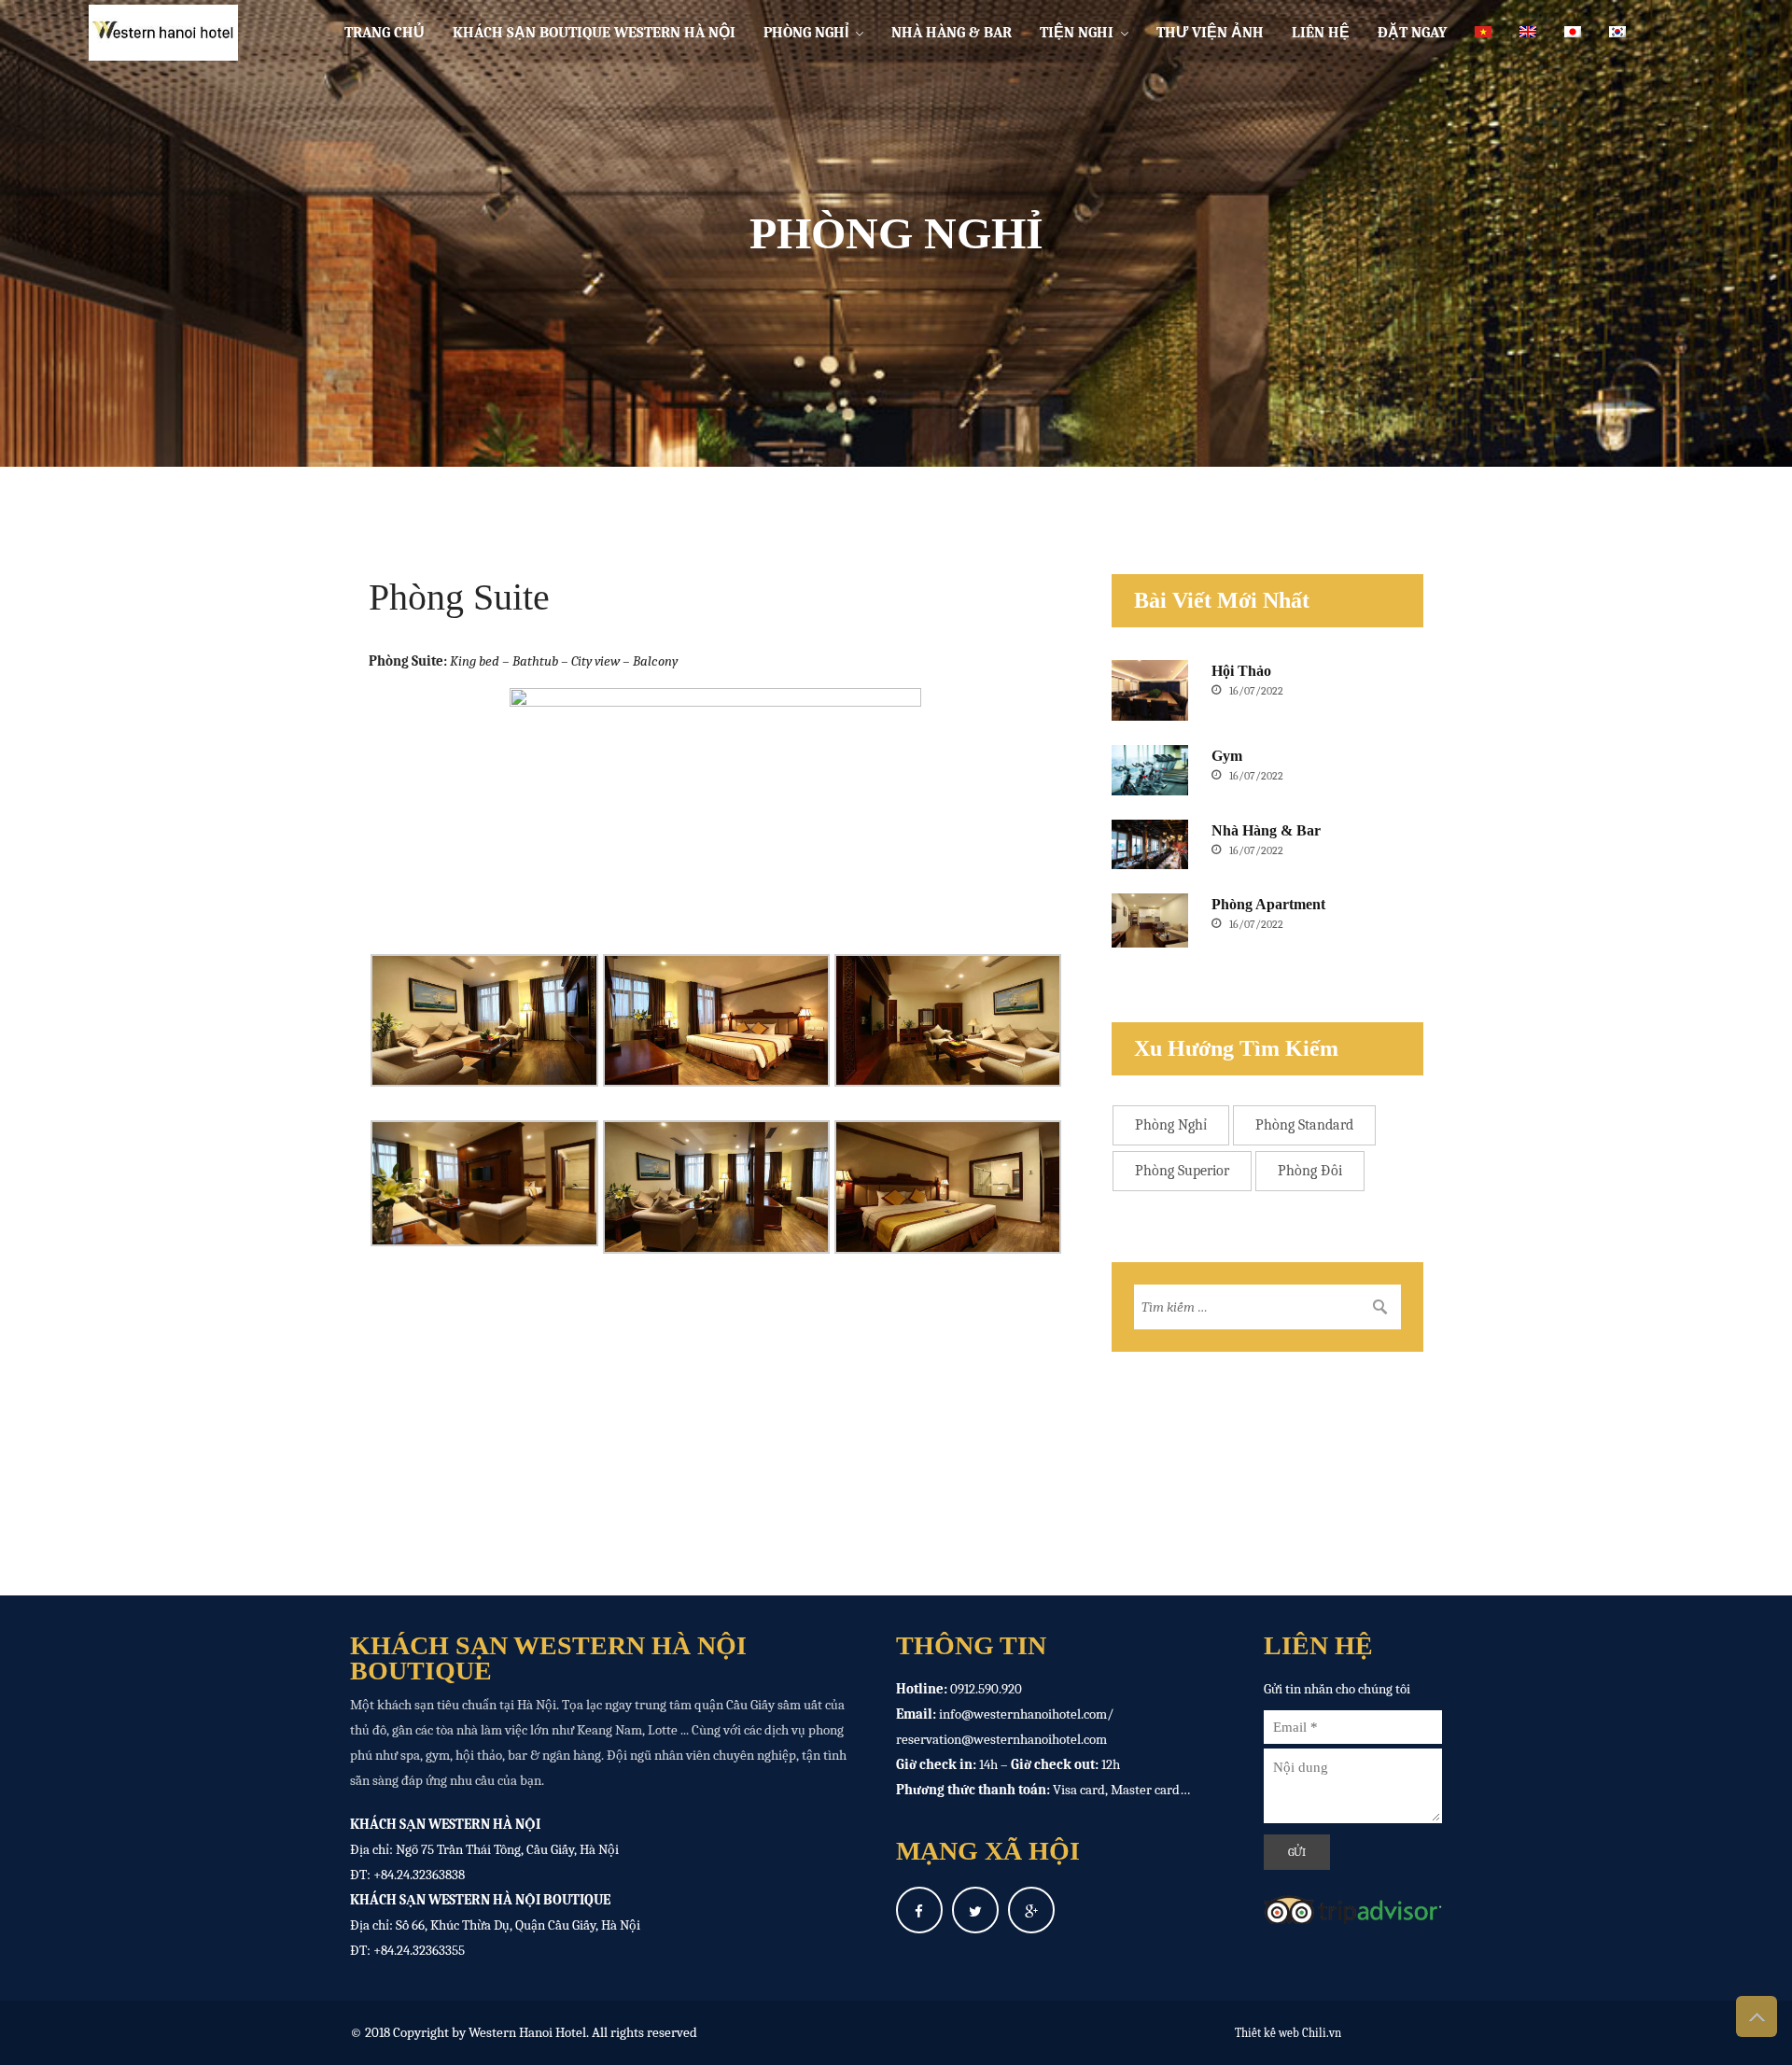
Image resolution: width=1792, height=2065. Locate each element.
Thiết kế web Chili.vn (1288, 2033)
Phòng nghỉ (806, 33)
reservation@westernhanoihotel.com (1001, 1739)
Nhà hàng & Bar (952, 33)
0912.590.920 (986, 1689)
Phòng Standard (1304, 1125)
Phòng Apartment (1268, 904)
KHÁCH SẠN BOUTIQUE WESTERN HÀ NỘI (594, 33)
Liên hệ (1321, 33)
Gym (1227, 756)
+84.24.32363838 (419, 1875)
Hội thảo (1241, 671)
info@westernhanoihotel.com (1023, 1714)
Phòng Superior (1182, 1171)
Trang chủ (385, 33)
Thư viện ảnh (1210, 33)
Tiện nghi (1077, 33)
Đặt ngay (1412, 33)
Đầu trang (1757, 2016)
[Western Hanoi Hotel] (156, 33)
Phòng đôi (1310, 1171)
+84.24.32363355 (419, 1950)
